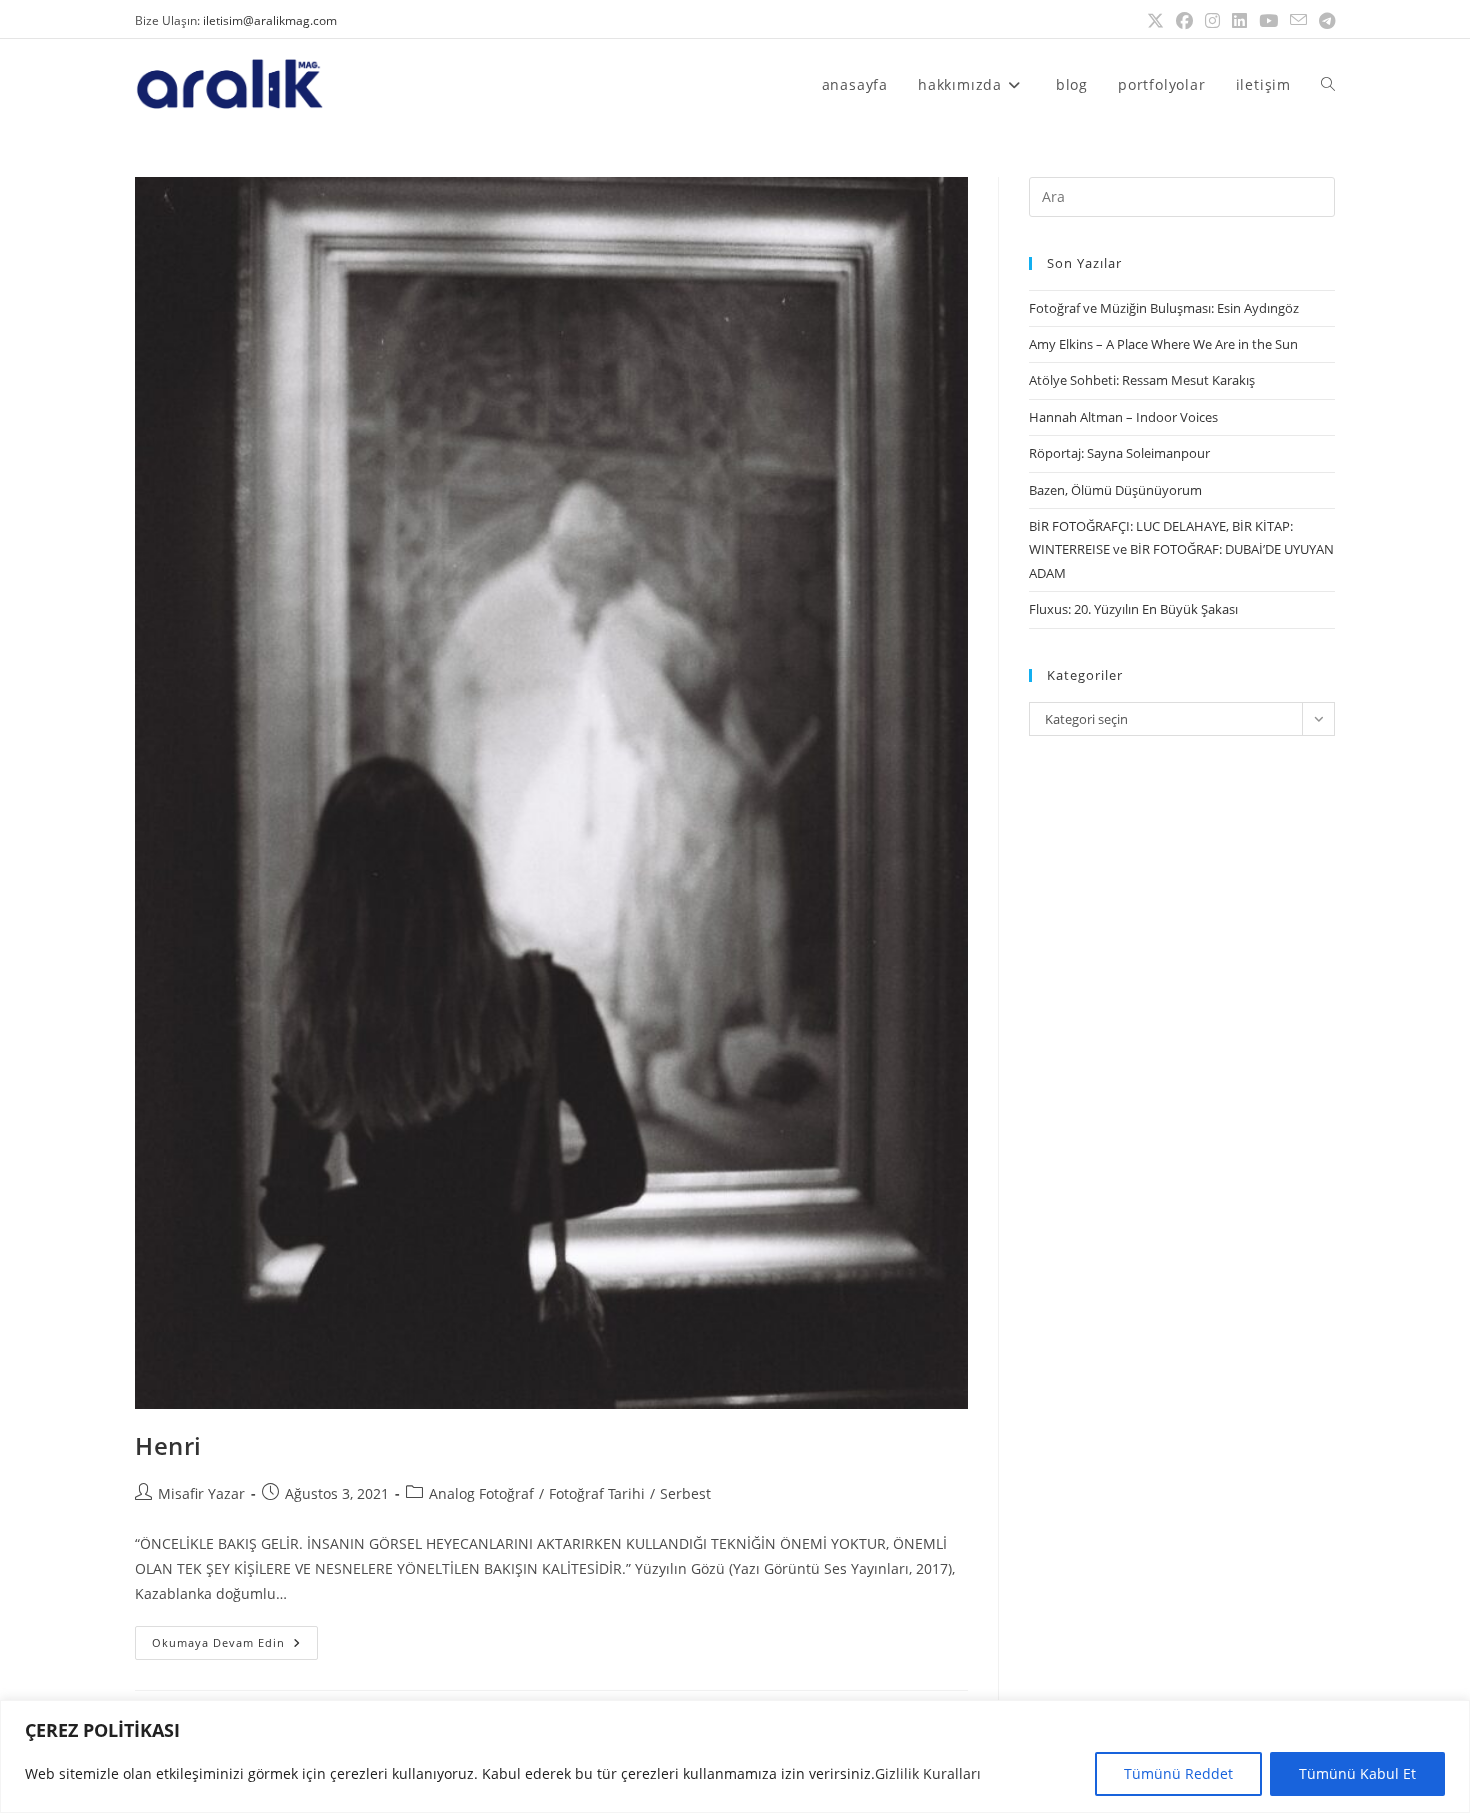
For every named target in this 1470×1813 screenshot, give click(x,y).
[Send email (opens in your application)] (1298, 21)
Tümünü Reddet (1178, 1773)
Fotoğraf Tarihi (597, 1493)
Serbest (685, 1493)
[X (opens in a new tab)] (1155, 21)
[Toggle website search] (1328, 84)
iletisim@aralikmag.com (270, 20)
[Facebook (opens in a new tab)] (1184, 21)
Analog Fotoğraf (481, 1493)
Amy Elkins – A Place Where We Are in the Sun (1163, 344)
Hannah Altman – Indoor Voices (1123, 417)
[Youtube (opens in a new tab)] (1268, 21)
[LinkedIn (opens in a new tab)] (1239, 21)
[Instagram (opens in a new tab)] (1212, 21)
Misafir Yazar (201, 1493)
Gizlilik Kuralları (928, 1773)
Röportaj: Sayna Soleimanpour (1119, 453)
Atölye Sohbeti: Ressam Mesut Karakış (1142, 380)
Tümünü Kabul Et (1357, 1773)
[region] (735, 1756)
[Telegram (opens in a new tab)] (1324, 21)
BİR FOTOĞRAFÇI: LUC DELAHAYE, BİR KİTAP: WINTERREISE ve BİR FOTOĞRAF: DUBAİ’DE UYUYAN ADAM (1181, 549)
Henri (168, 1445)
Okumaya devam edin (235, 1638)
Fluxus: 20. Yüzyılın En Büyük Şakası (1133, 609)
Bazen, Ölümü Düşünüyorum (1115, 490)
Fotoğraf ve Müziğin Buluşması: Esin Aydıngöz (1164, 308)
